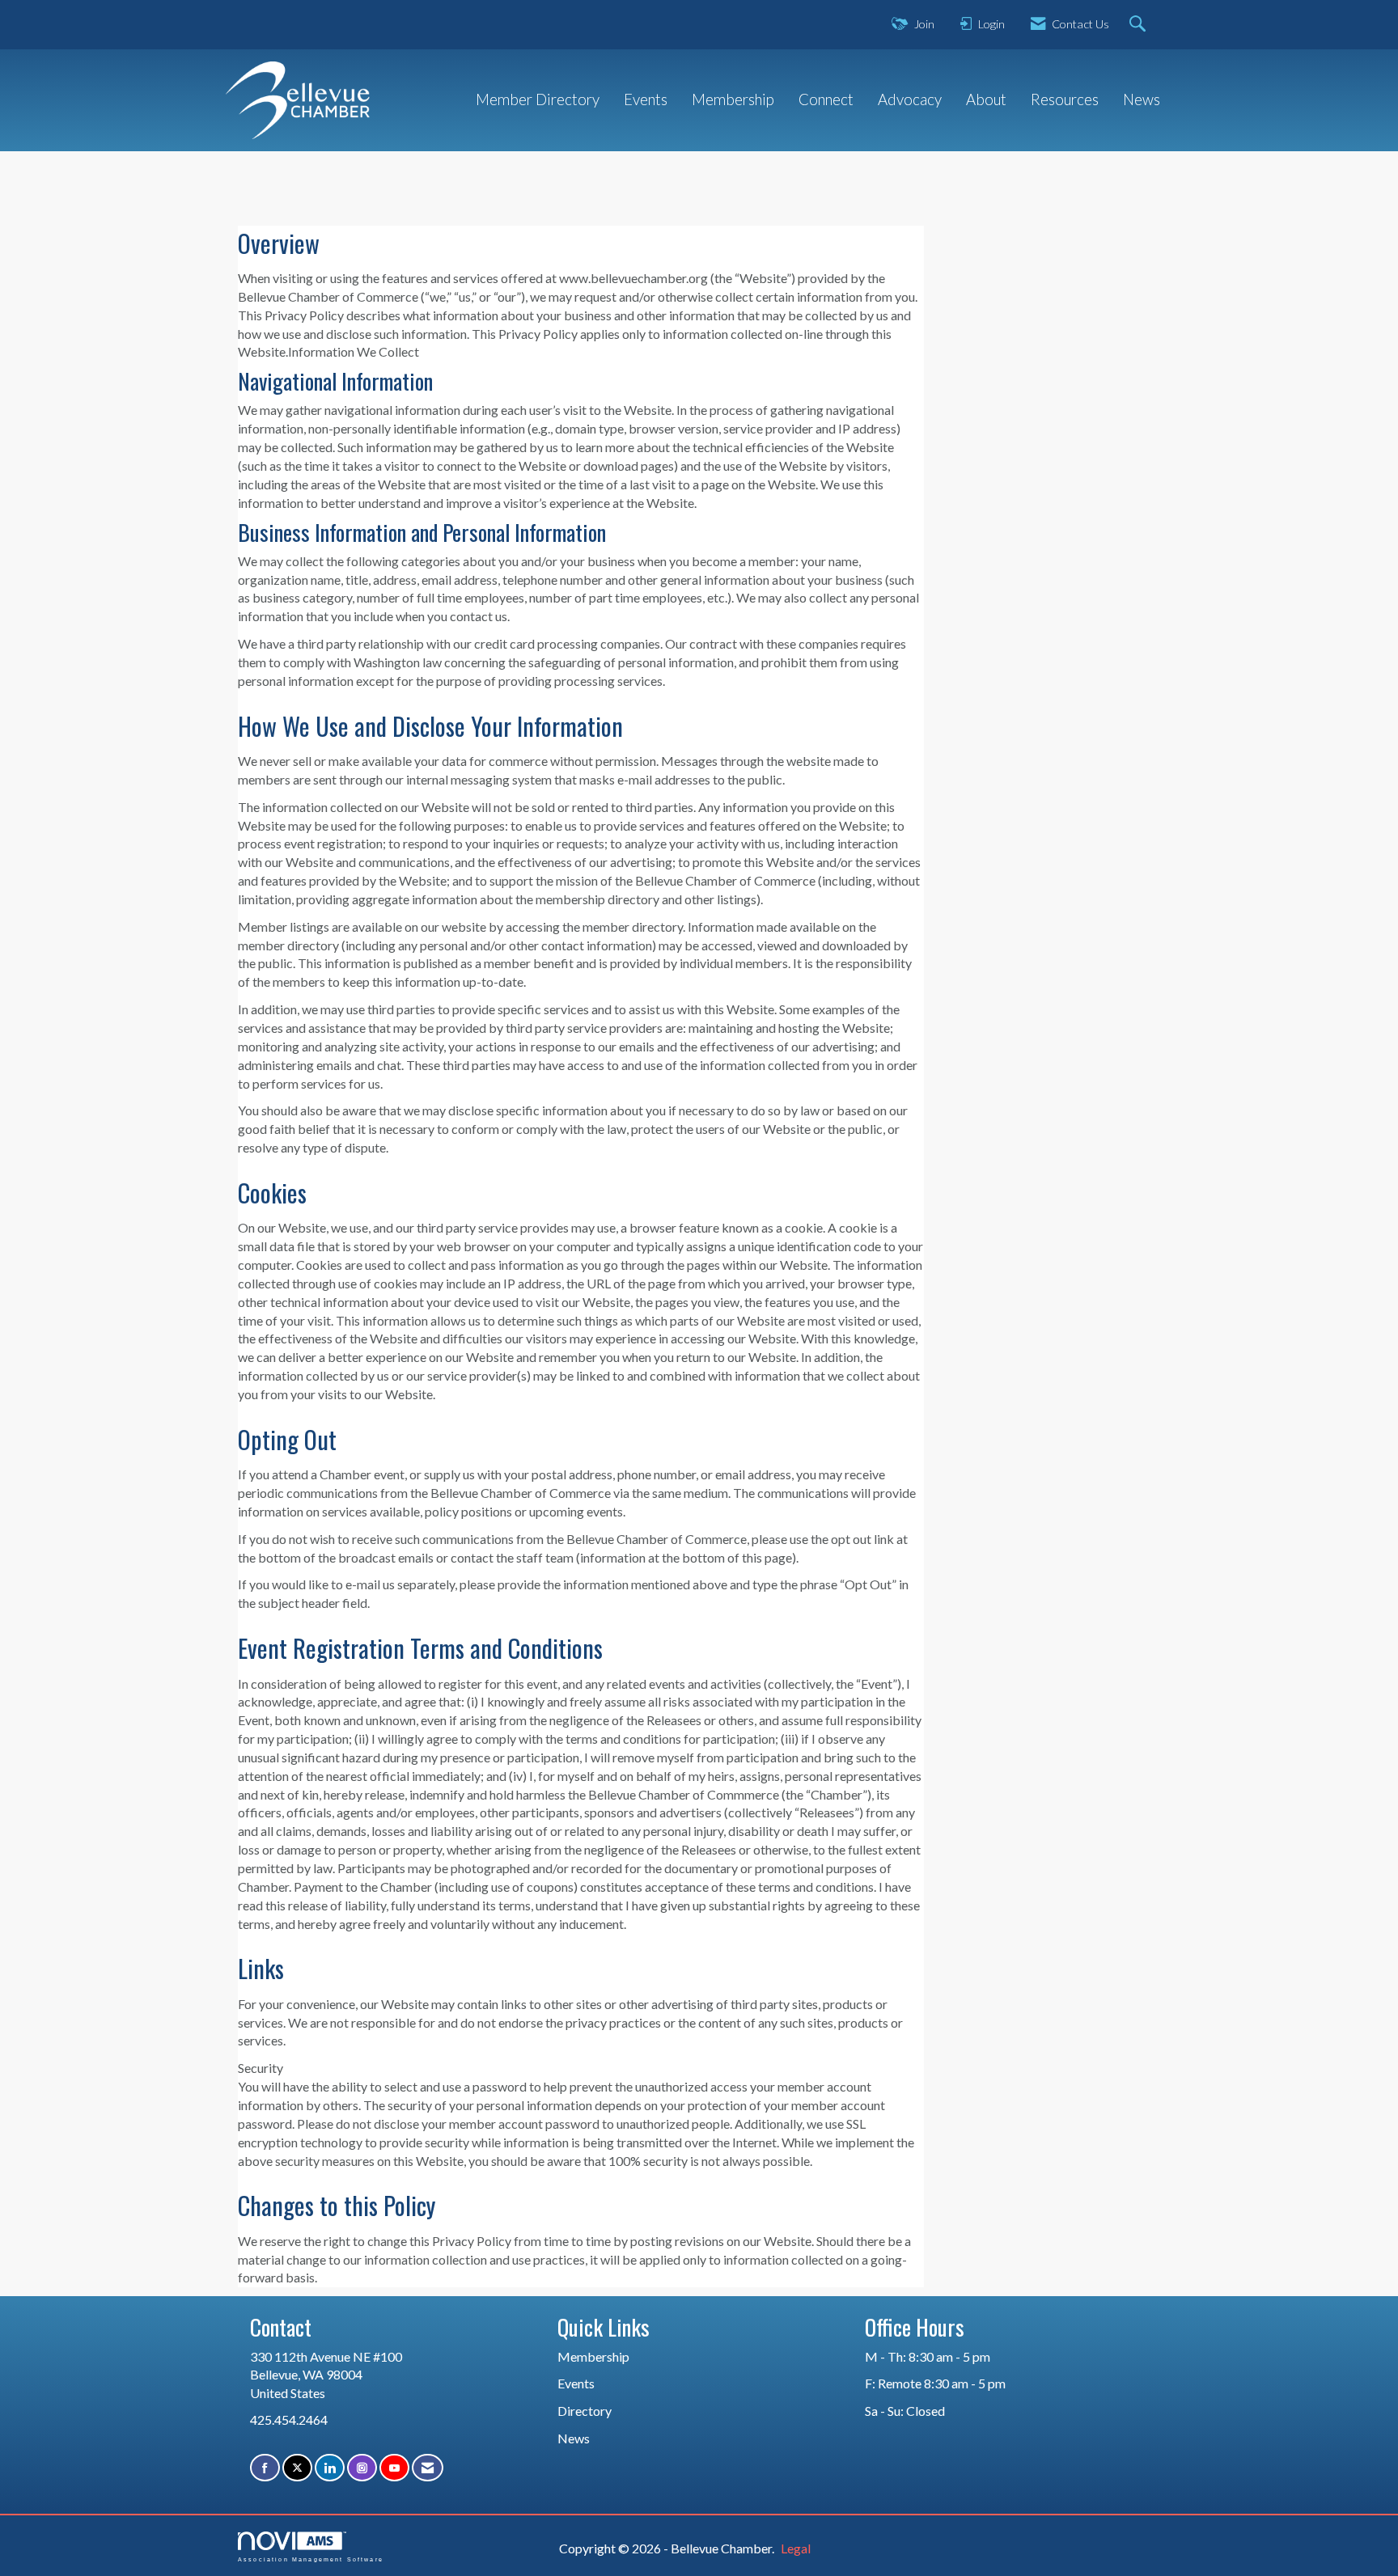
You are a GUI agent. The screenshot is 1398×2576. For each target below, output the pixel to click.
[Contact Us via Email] (428, 2468)
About (986, 99)
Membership (733, 99)
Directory (585, 2411)
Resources (1065, 99)
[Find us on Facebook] (265, 2468)
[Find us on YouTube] (394, 2468)
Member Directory (538, 99)
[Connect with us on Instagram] (362, 2468)
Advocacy (910, 99)
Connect (826, 99)
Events (646, 99)
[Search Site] (1140, 25)
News (1142, 99)
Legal (796, 2548)
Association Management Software (311, 2559)
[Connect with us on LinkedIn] (330, 2468)
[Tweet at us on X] (297, 2468)
